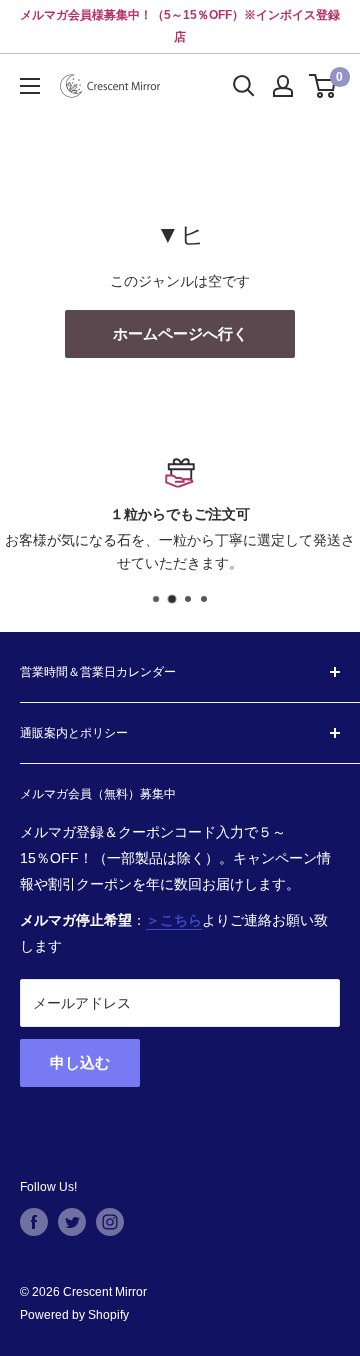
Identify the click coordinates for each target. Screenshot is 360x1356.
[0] (323, 86)
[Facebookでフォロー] (34, 1222)
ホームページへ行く (180, 333)
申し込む (80, 1062)
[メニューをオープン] (30, 86)
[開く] (244, 86)
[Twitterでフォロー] (72, 1222)
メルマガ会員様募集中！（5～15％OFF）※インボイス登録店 (180, 26)
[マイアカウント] (283, 86)
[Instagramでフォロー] (110, 1222)
